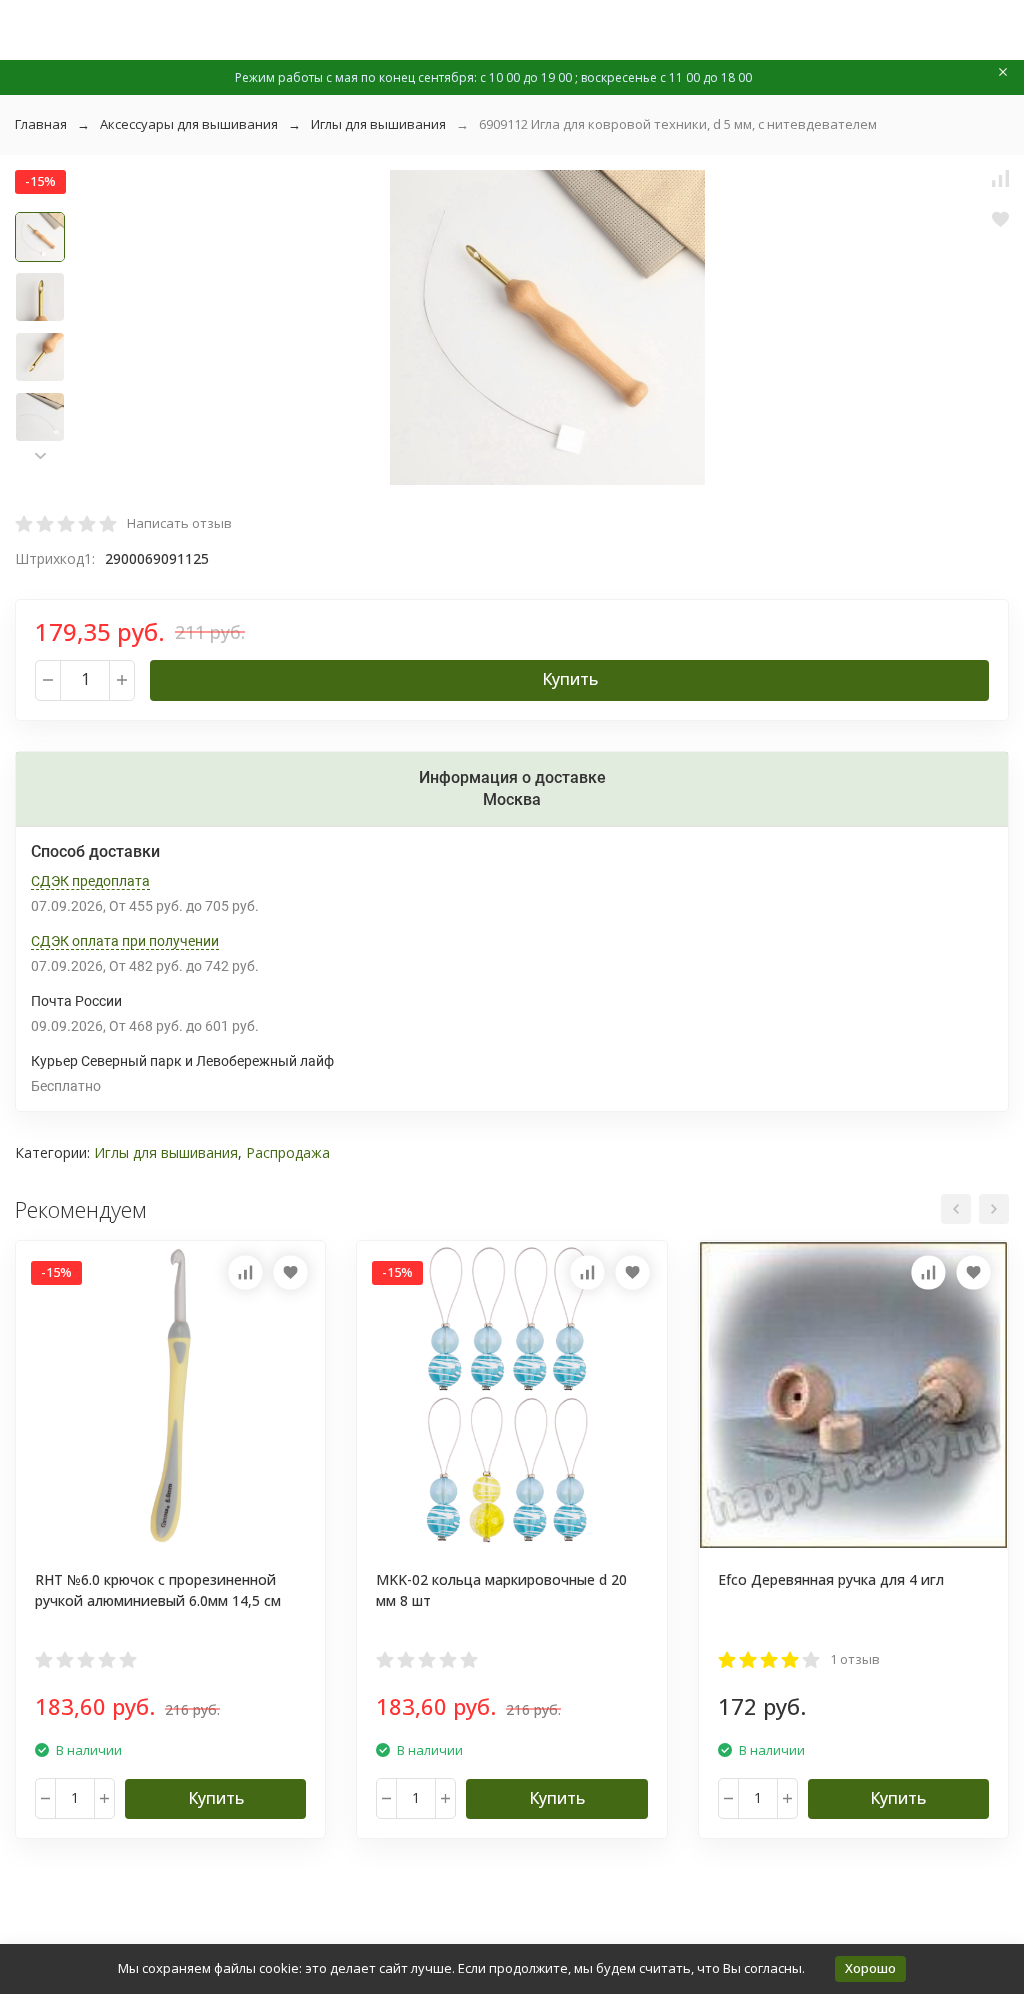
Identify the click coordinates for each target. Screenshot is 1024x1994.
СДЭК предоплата (90, 881)
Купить (570, 679)
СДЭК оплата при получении (125, 941)
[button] (40, 455)
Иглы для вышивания (378, 124)
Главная (41, 124)
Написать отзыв (179, 523)
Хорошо (870, 1968)
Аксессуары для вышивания (189, 124)
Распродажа (288, 1152)
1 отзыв (855, 1659)
